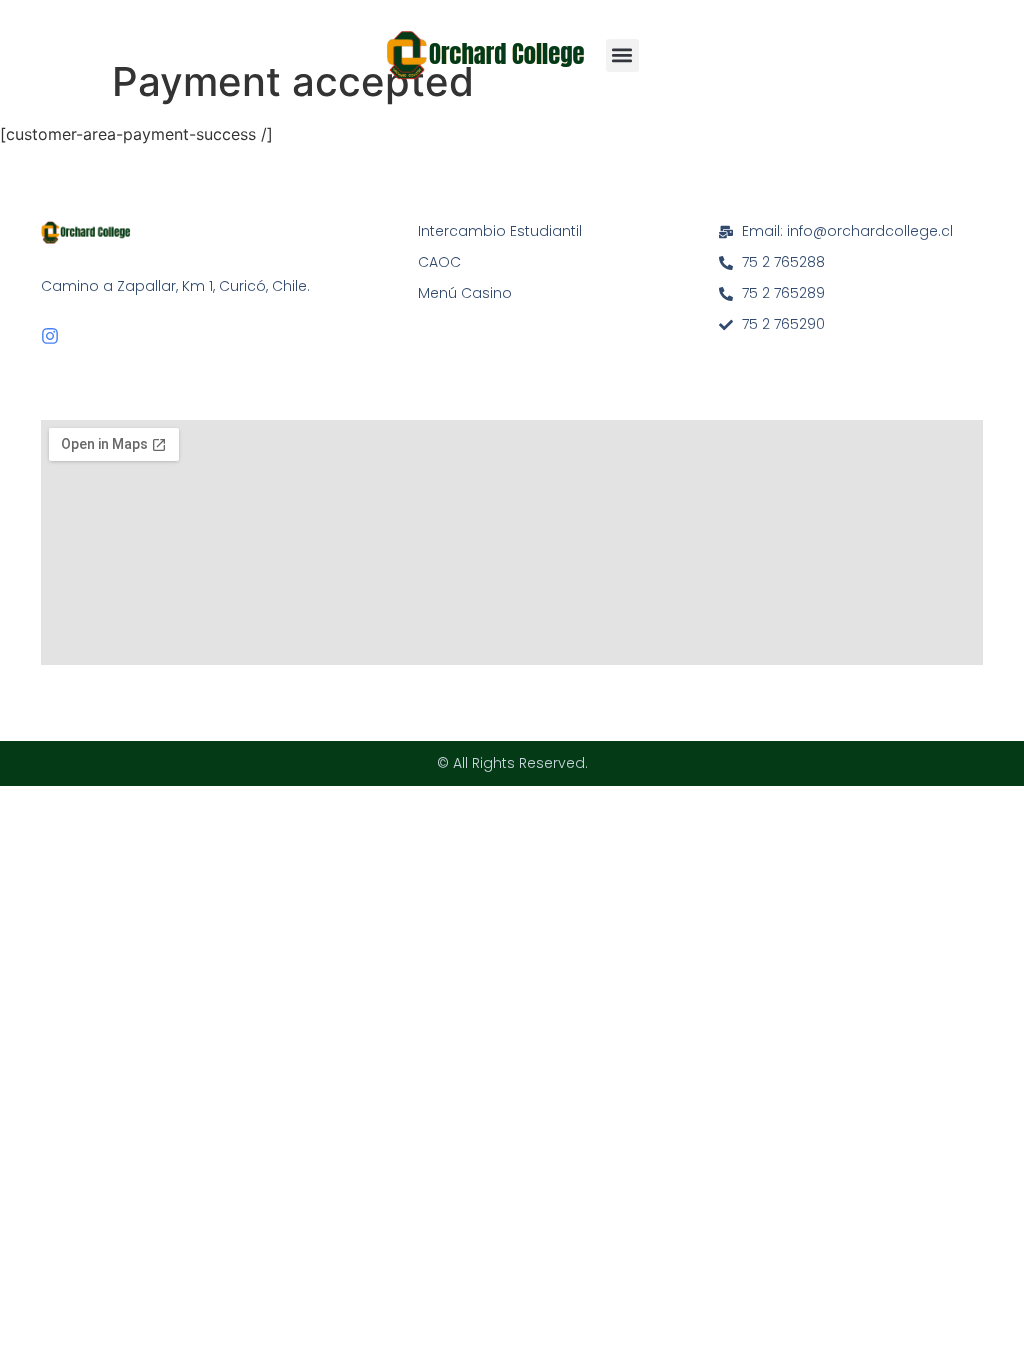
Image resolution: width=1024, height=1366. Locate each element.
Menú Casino (465, 293)
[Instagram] (50, 336)
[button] (622, 55)
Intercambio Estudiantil (500, 231)
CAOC (439, 262)
